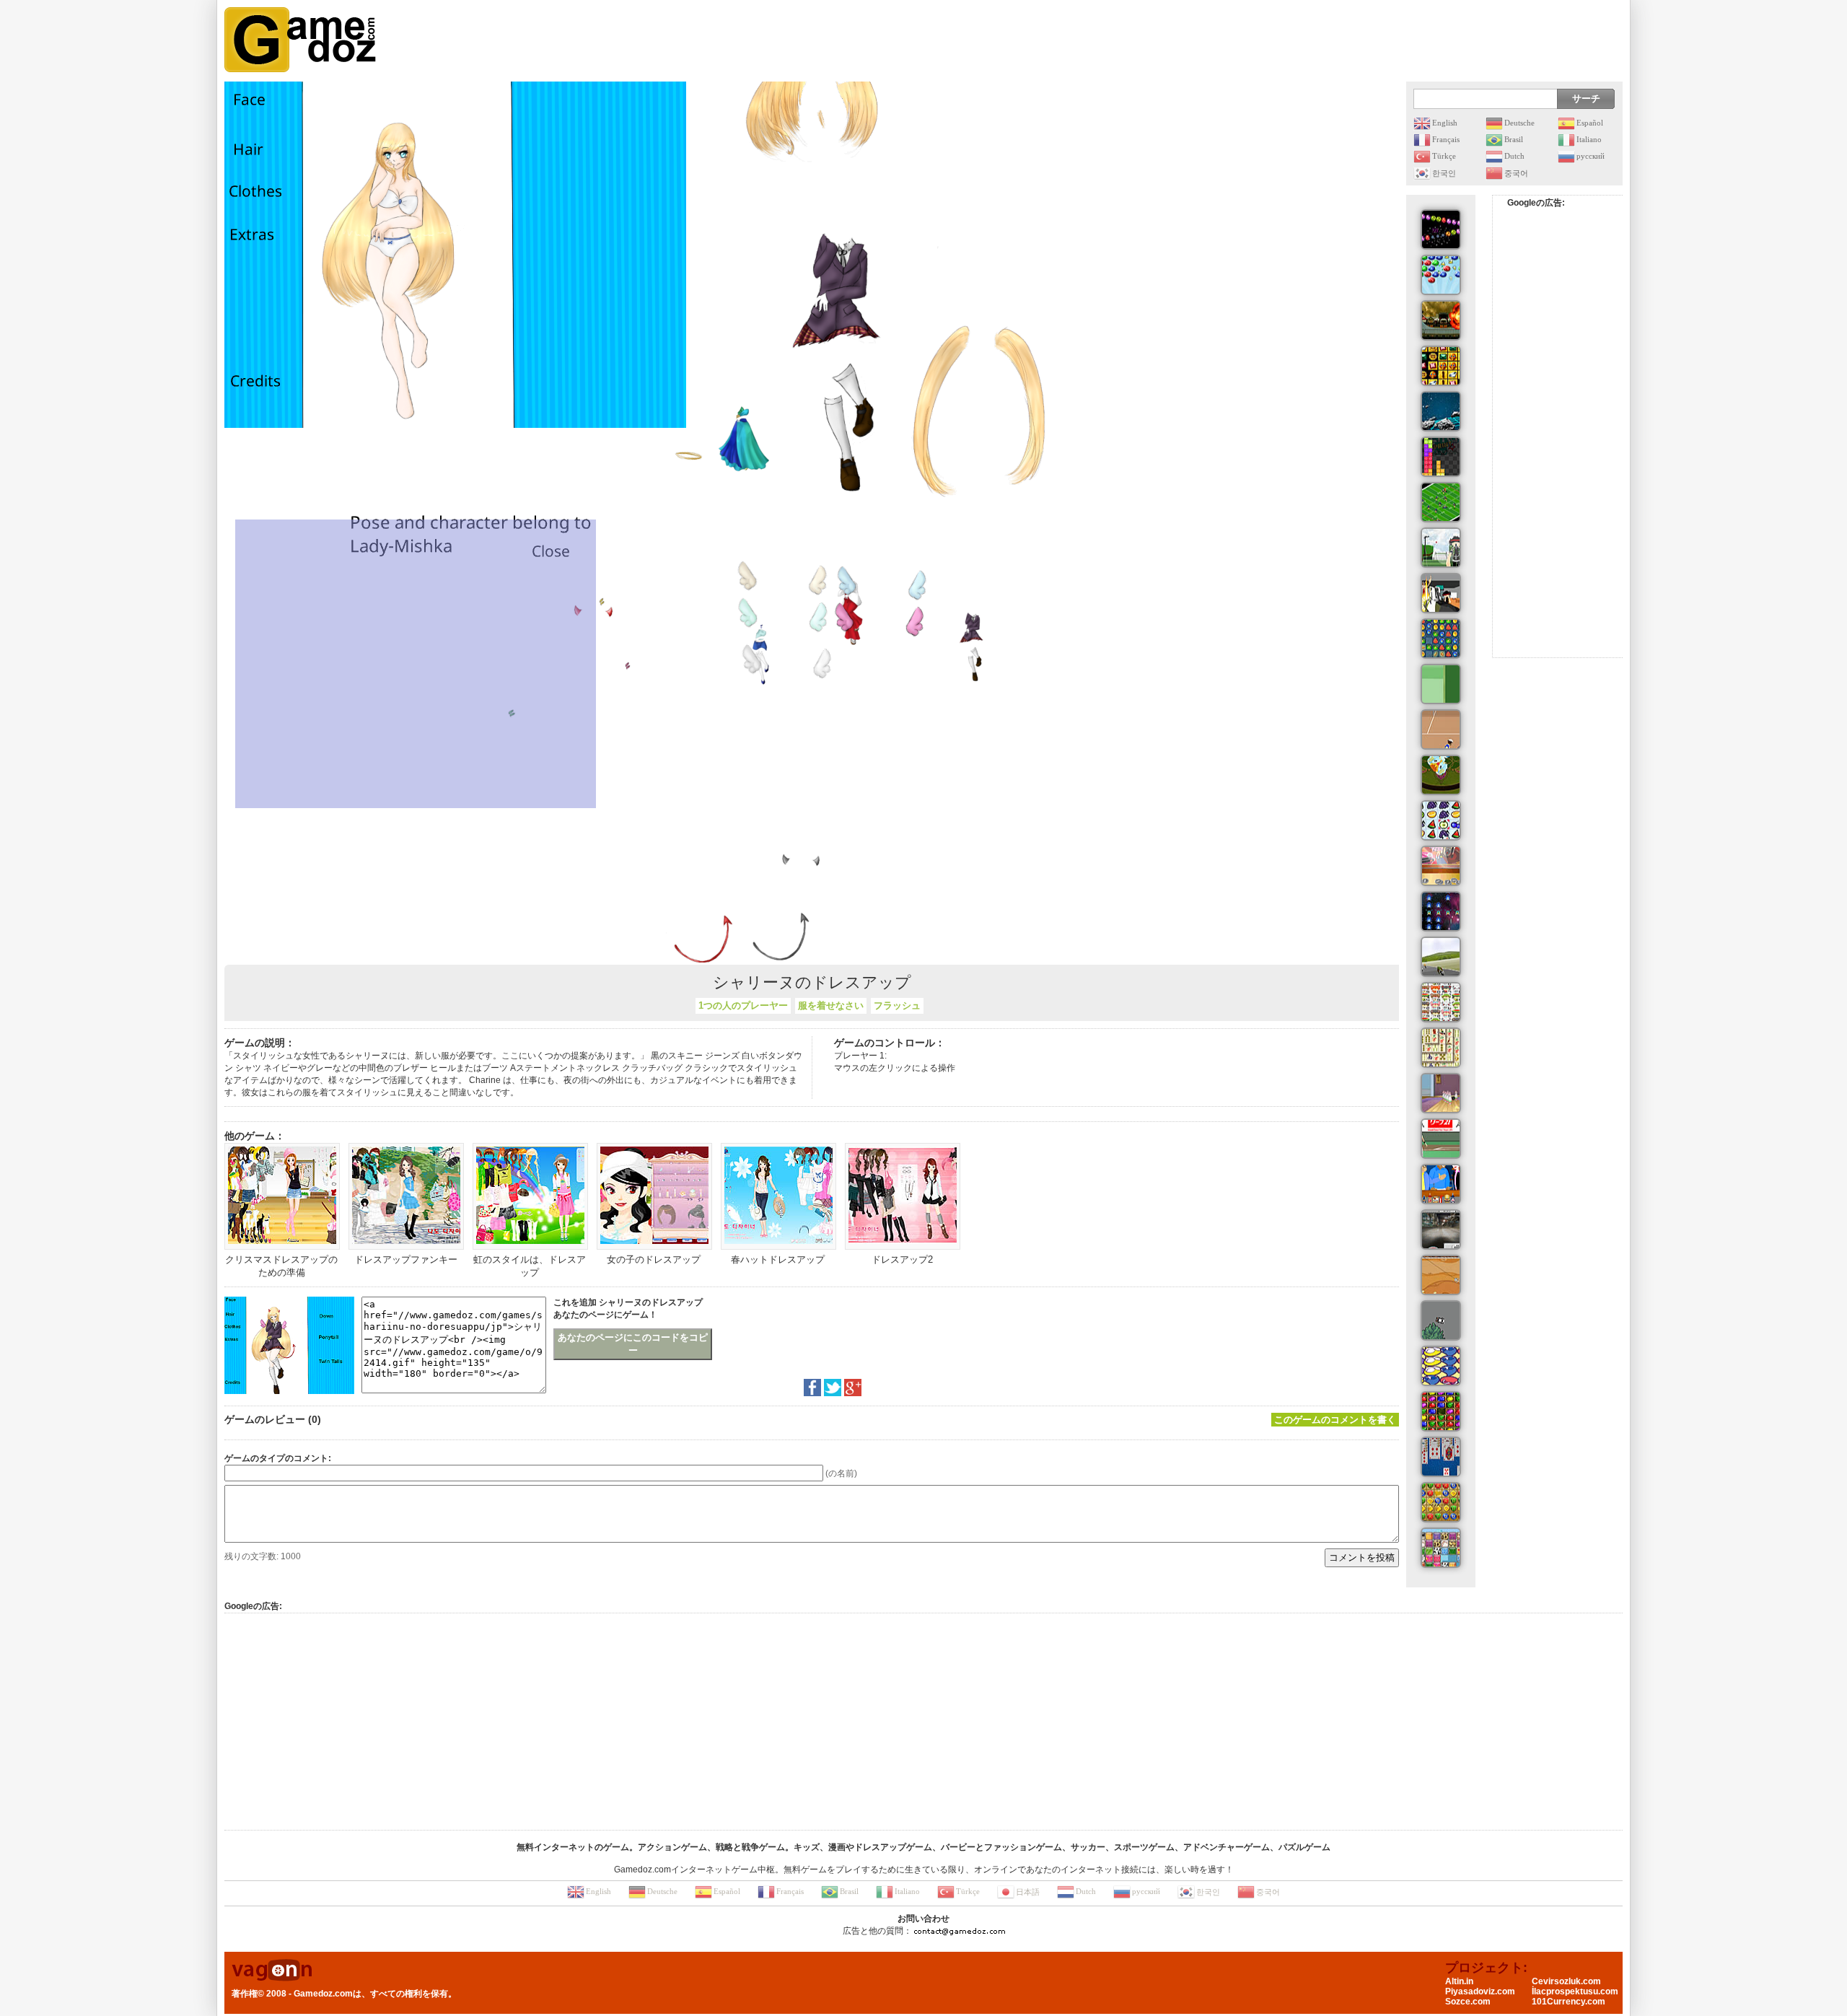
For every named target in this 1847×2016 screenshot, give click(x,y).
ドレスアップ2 (902, 1259)
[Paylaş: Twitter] (833, 1388)
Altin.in (1459, 1981)
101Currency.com (1569, 2002)
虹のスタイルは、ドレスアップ (530, 1266)
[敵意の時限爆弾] (1441, 593)
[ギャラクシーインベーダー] (1441, 911)
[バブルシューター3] (1441, 275)
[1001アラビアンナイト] (1441, 639)
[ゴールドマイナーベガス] (1441, 1275)
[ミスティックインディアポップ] (1441, 775)
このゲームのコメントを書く (1335, 1420)
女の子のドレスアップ (654, 1259)
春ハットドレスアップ (778, 1259)
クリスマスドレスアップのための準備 (281, 1266)
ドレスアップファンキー (406, 1259)
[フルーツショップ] (1441, 820)
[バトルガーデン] (1441, 548)
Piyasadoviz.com (1480, 1991)
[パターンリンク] (1441, 1548)
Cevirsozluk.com (1566, 1981)
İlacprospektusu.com (1575, 1991)
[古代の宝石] (1441, 1411)
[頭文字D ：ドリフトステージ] (1441, 1320)
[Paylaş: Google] (853, 1388)
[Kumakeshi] (1441, 1002)
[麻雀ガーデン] (1441, 1048)
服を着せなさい (831, 1005)
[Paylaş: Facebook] (812, 1388)
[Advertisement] (1360, 40)
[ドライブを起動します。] (1441, 957)
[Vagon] (272, 1971)
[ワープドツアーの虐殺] (1441, 320)
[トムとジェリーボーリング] (1441, 1093)
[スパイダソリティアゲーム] (1441, 1457)
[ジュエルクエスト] (1441, 366)
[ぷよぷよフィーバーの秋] (1441, 1366)
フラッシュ (897, 1005)
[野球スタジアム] (1441, 1139)
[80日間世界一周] (1441, 1502)
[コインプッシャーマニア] (1441, 866)
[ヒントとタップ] (1441, 1184)
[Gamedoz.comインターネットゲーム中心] (300, 40)
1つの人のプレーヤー (743, 1005)
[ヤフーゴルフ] (1441, 684)
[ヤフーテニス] (1441, 729)
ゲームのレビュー (265, 1419)
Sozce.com (1468, 2002)
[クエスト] (1441, 229)
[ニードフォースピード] (1441, 1230)
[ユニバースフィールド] (1441, 411)
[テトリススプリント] (1441, 457)
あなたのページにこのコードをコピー (633, 1344)
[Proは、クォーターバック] (1441, 502)
